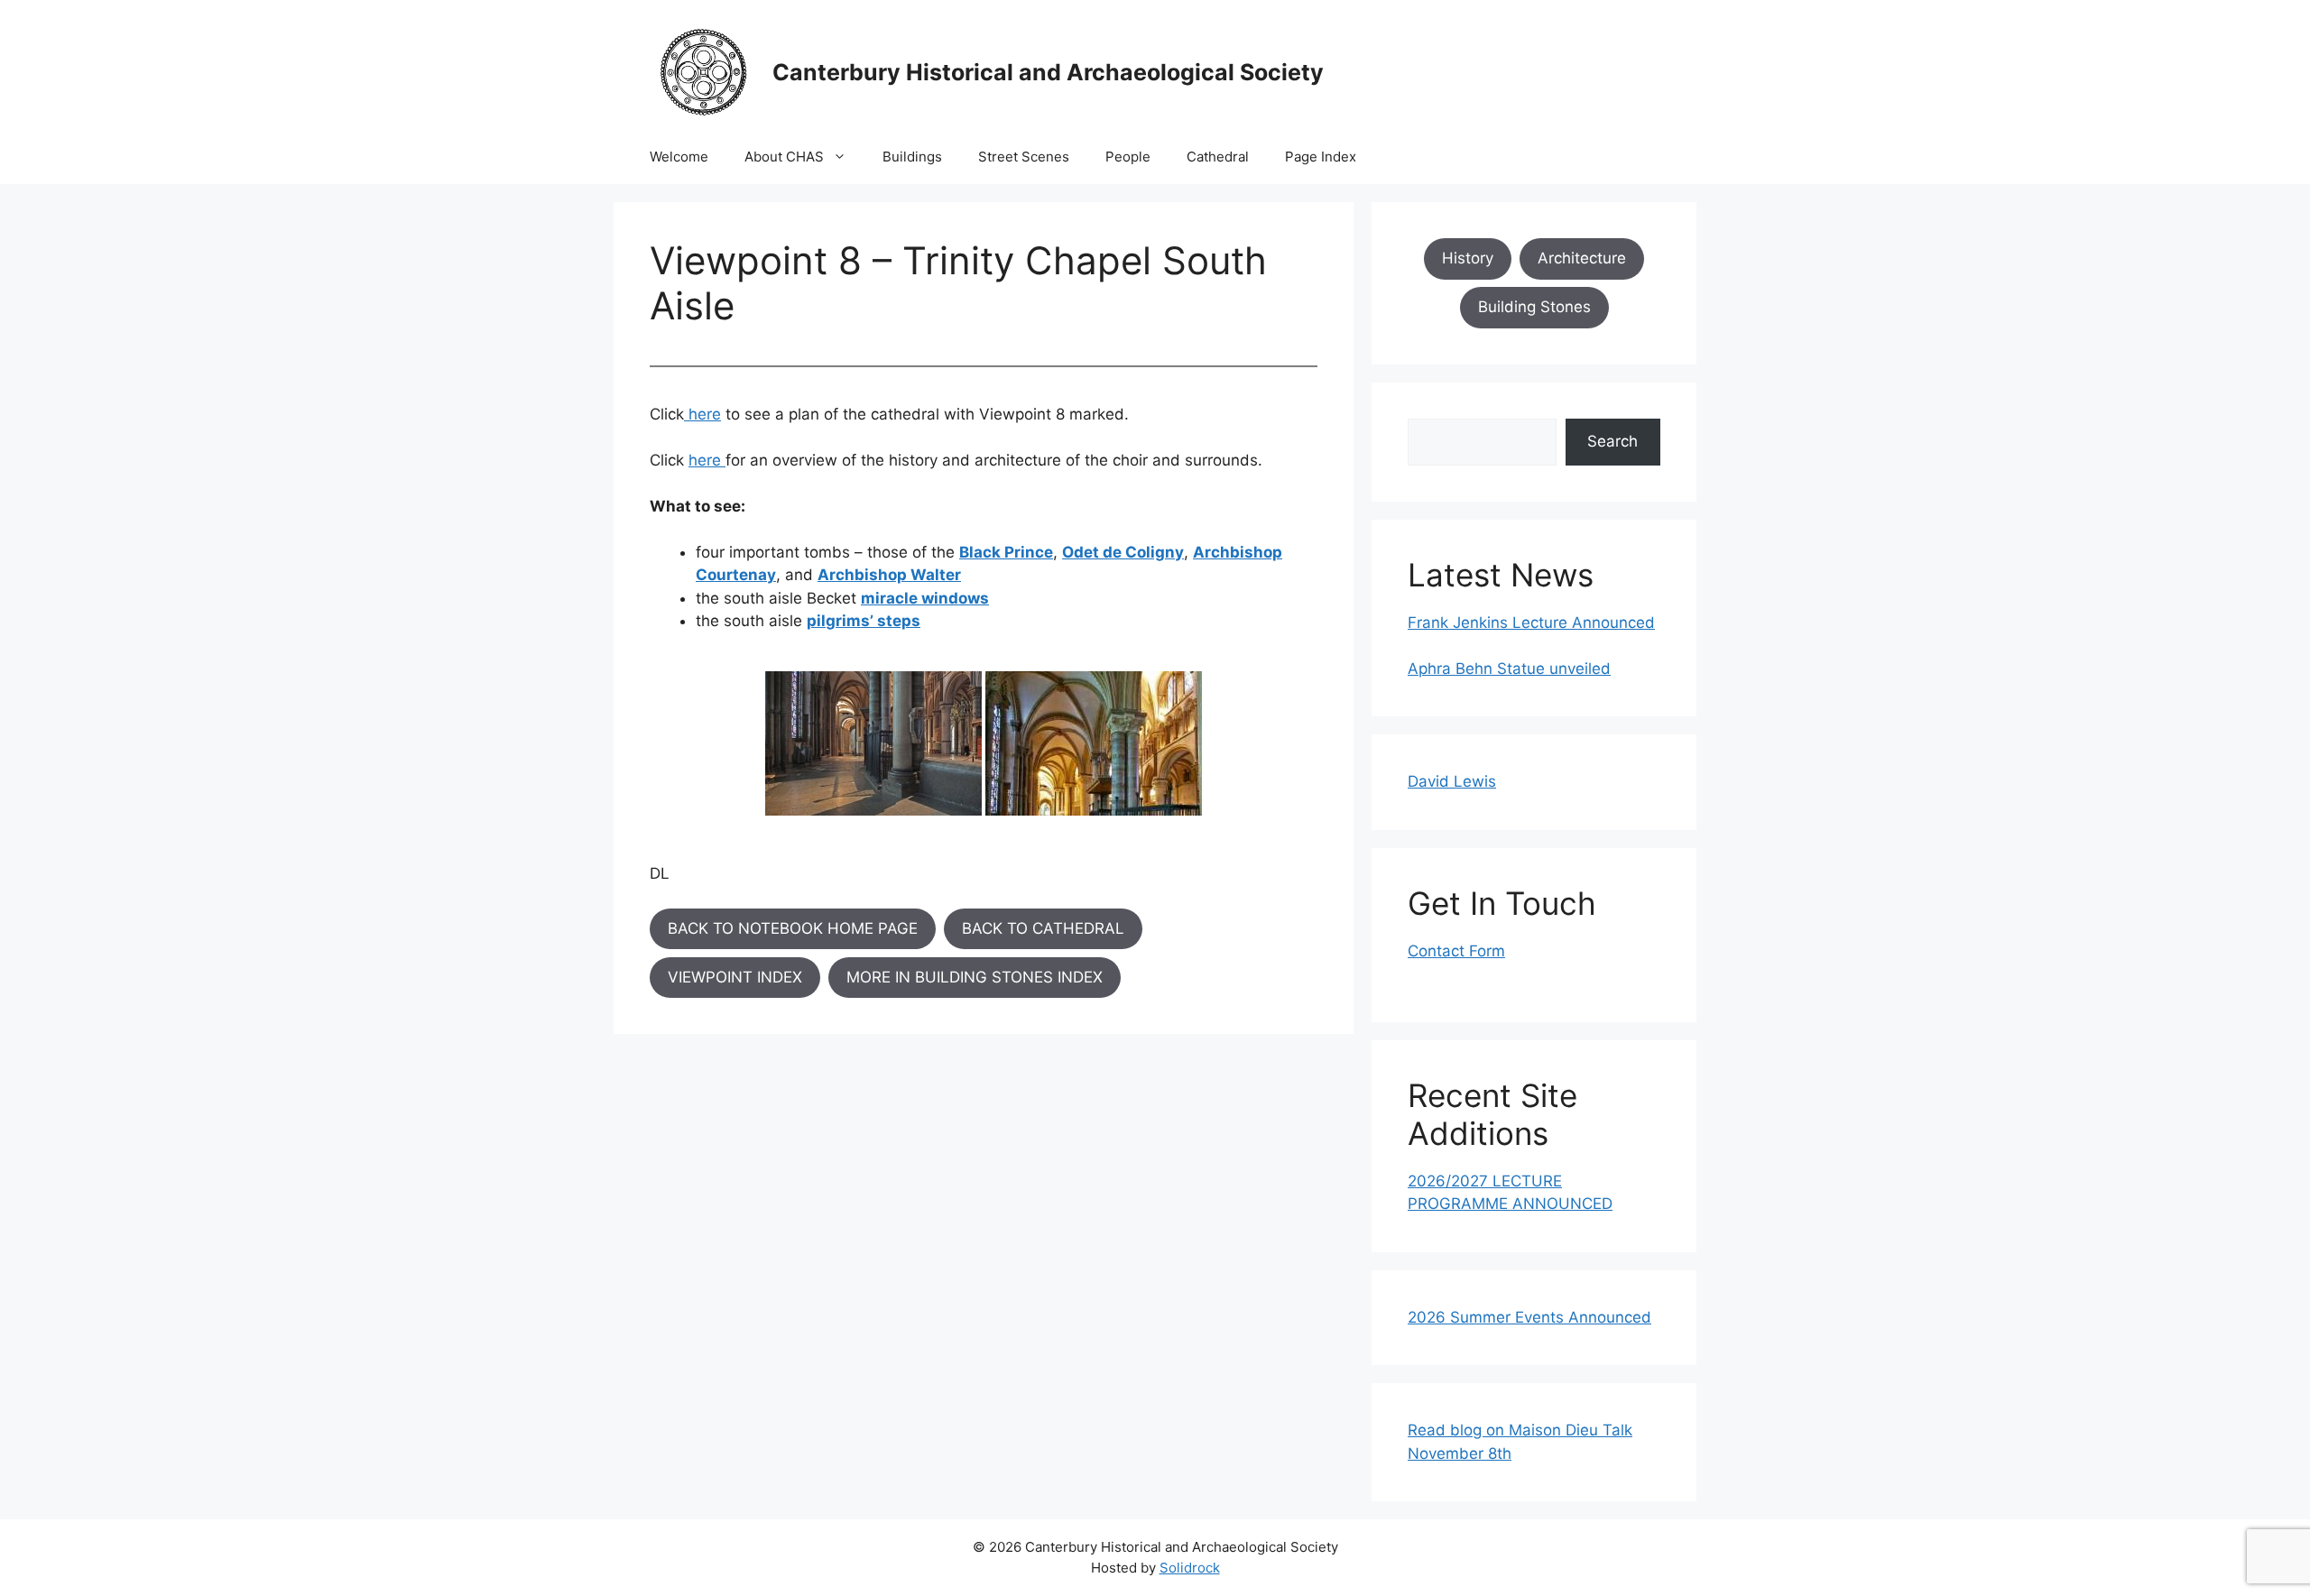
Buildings (912, 157)
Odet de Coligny (1123, 552)
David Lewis (1452, 781)
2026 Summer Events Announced (1529, 1317)
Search (1612, 441)
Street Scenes (1024, 157)
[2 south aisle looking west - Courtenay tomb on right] (1094, 743)
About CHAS (784, 157)
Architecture (1582, 258)
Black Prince (1006, 552)
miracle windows (925, 598)
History (1468, 258)
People (1128, 157)
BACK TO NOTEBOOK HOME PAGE (793, 928)
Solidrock (1190, 1568)
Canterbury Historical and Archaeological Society (1048, 72)
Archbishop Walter (889, 575)
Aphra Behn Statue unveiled (1509, 669)
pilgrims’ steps (864, 621)
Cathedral (1218, 157)
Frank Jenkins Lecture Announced (1531, 623)
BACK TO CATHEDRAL (1043, 928)
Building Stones (1534, 307)
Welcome (679, 157)
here (705, 414)
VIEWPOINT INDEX (735, 977)
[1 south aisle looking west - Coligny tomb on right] (873, 743)
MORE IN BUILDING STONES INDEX (975, 977)
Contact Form (1456, 951)
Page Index (1321, 157)
